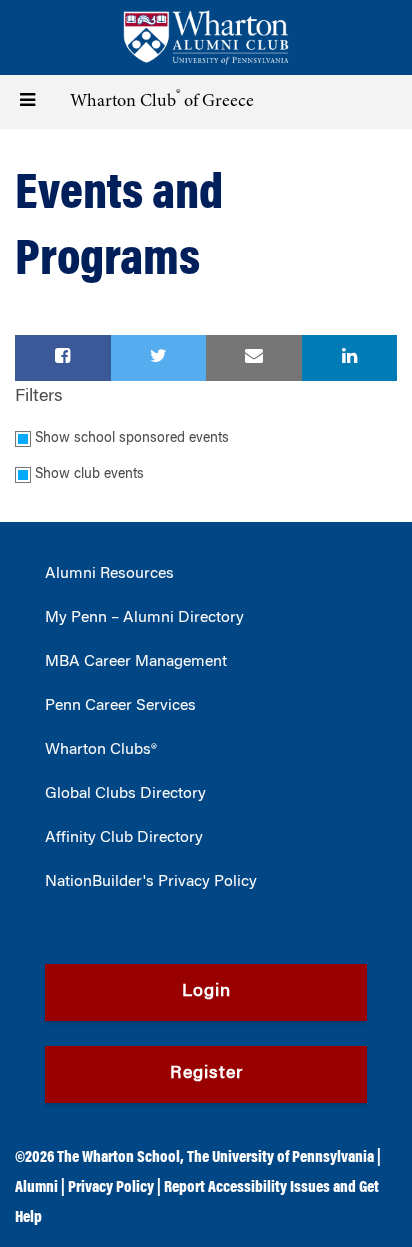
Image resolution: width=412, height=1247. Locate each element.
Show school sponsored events (132, 439)
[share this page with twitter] (159, 358)
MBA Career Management (136, 662)
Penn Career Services (120, 706)
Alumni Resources (109, 574)
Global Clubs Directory (125, 794)
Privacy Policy (111, 1188)
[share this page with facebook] (63, 358)
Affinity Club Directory (124, 838)
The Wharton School (118, 1158)
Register (206, 1074)
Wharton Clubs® (101, 750)
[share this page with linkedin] (350, 358)
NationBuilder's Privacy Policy (151, 882)
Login (206, 992)
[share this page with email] (254, 358)
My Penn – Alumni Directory (144, 618)
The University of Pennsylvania (280, 1158)
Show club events (89, 475)
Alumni (36, 1188)
